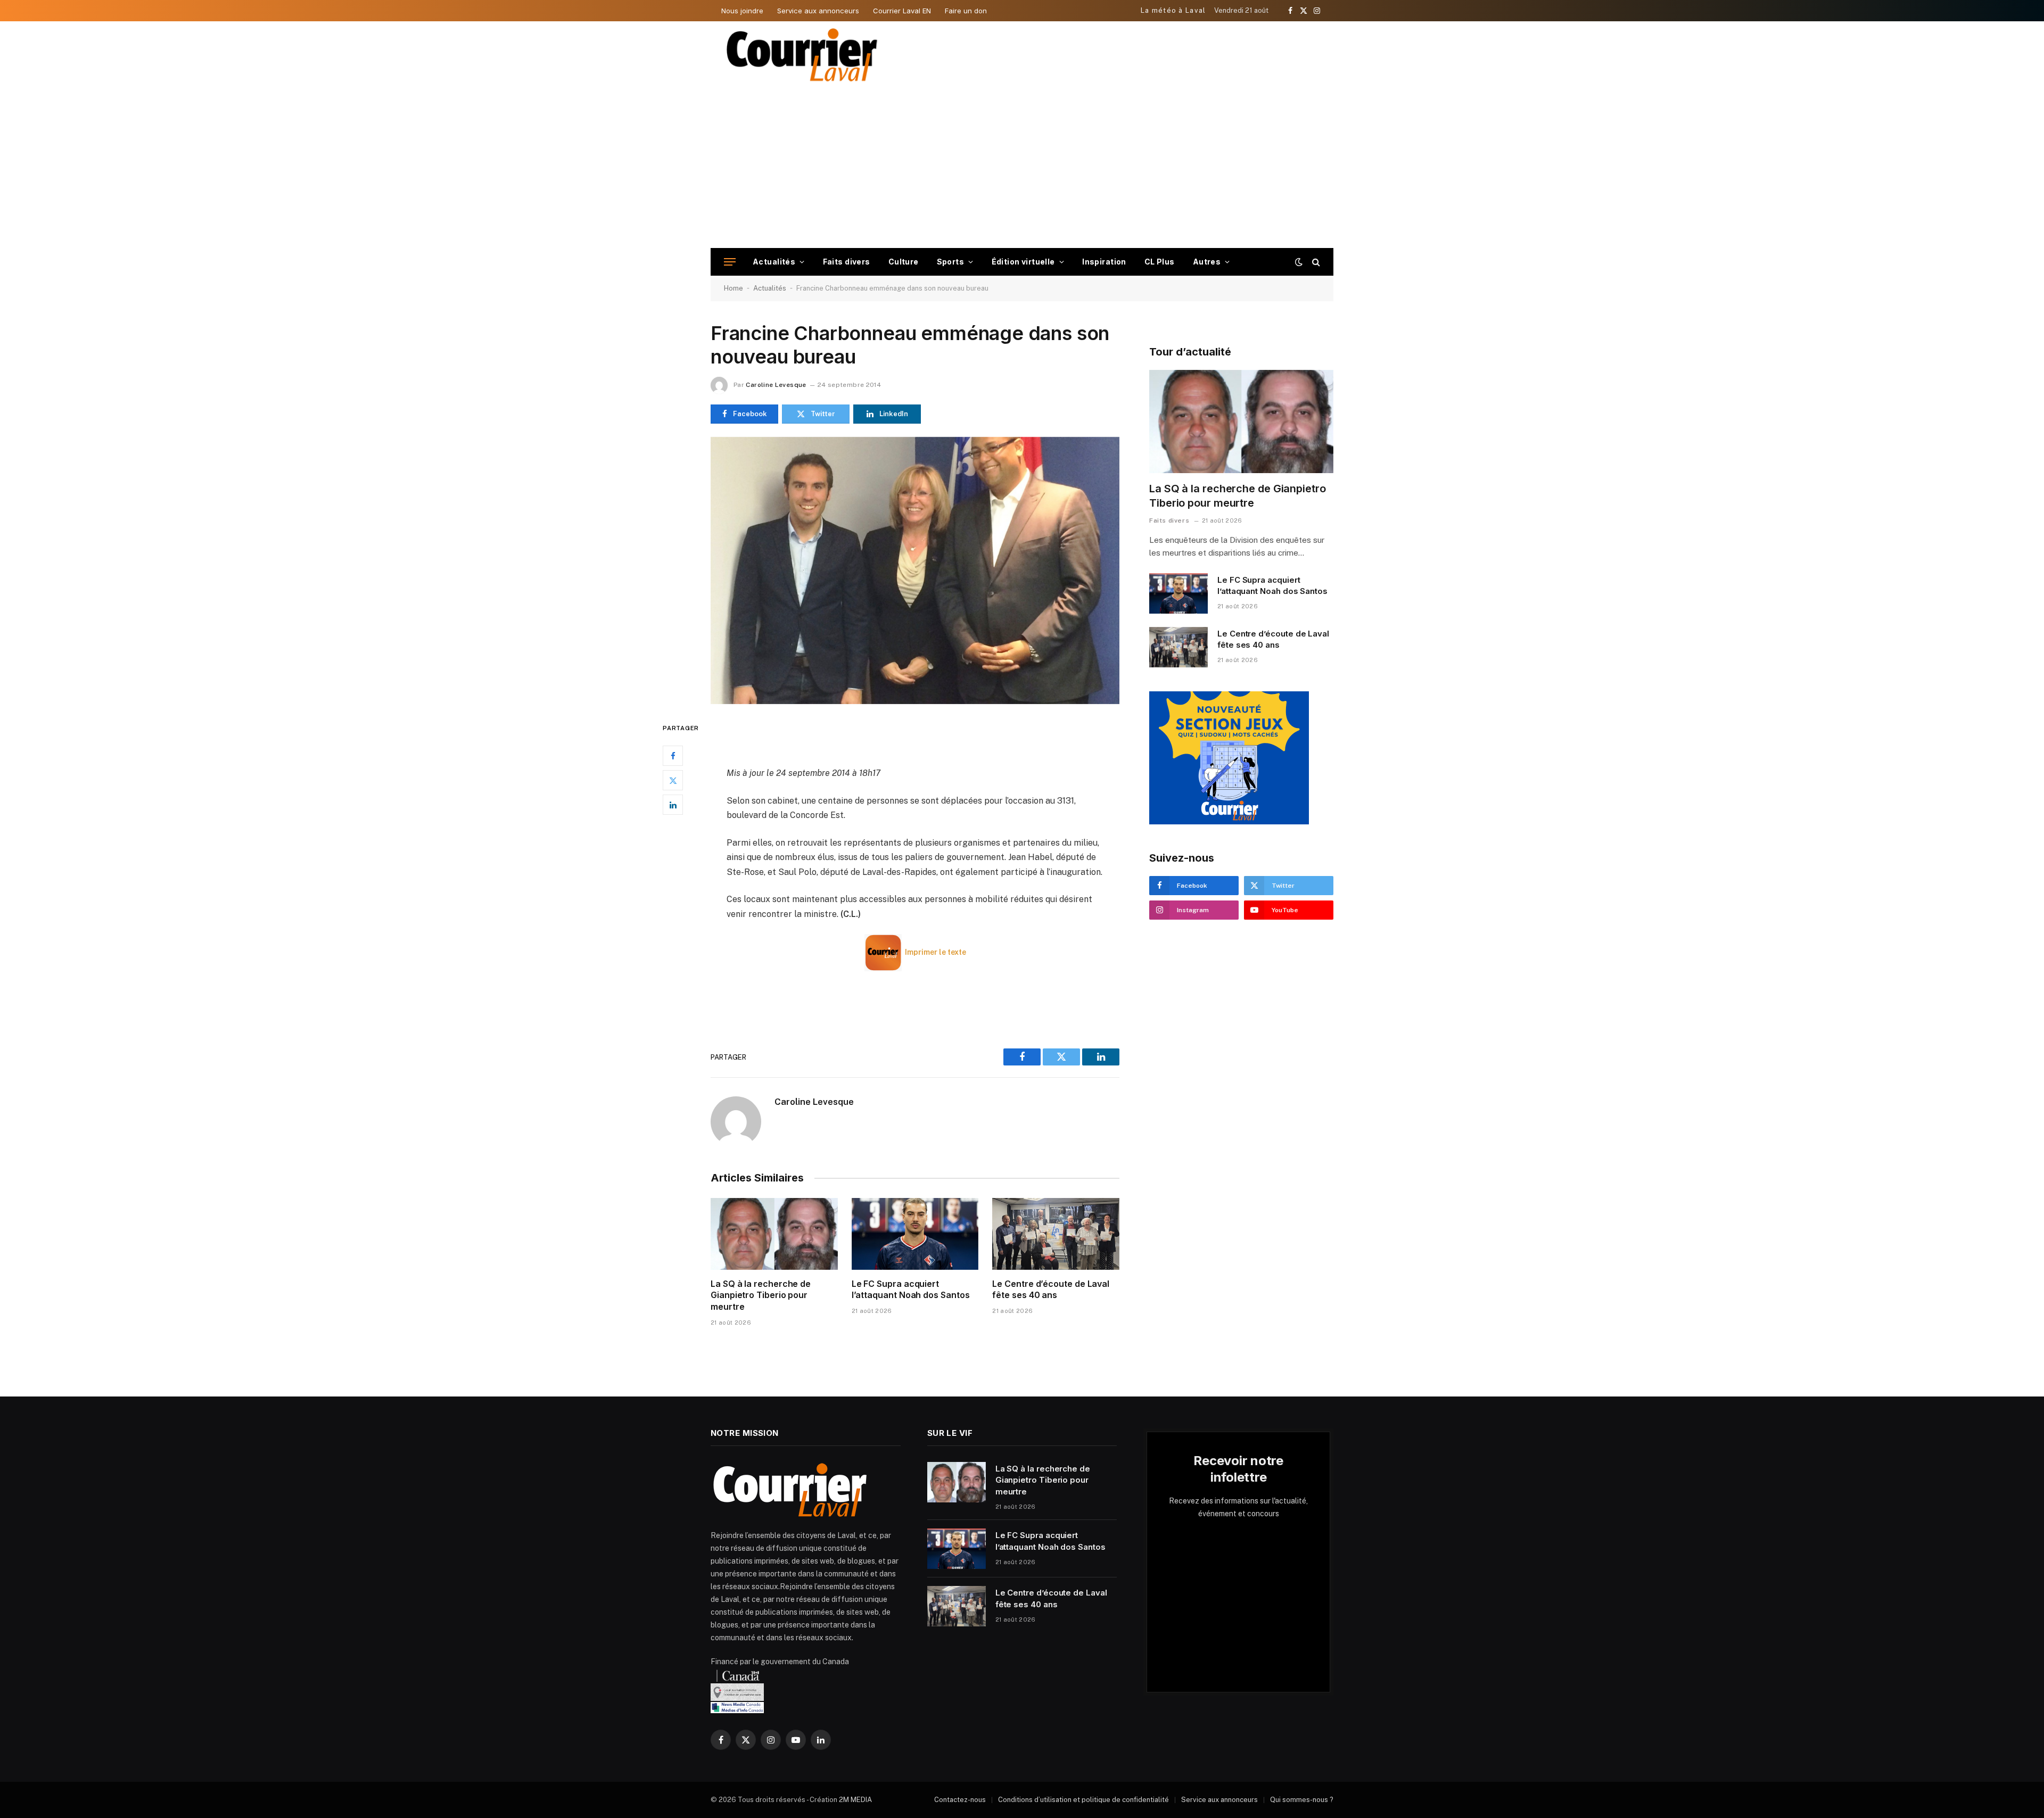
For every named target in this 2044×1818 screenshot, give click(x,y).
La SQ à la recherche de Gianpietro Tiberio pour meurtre (761, 1295)
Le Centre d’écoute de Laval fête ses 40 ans (1051, 1290)
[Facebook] (673, 756)
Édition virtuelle (1023, 262)
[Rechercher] (1315, 262)
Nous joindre (742, 11)
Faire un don (966, 11)
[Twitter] (673, 780)
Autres (1207, 262)
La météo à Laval (1173, 10)
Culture (904, 262)
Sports (951, 262)
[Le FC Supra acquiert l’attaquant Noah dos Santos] (915, 1234)
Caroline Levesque (776, 385)
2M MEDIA (855, 1800)
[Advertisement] (1022, 168)
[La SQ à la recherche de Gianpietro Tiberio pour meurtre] (774, 1234)
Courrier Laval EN (902, 11)
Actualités (774, 262)
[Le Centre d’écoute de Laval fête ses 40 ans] (1056, 1234)
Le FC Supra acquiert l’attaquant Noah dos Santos (911, 1290)
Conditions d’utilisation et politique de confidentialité (1083, 1800)
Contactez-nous (960, 1800)
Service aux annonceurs (818, 11)
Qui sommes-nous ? (1302, 1800)
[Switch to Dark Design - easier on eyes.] (1299, 262)
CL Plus (1160, 262)
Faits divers (847, 262)
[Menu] (730, 262)
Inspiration (1104, 262)
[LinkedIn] (673, 805)
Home (733, 288)
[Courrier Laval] (802, 55)
